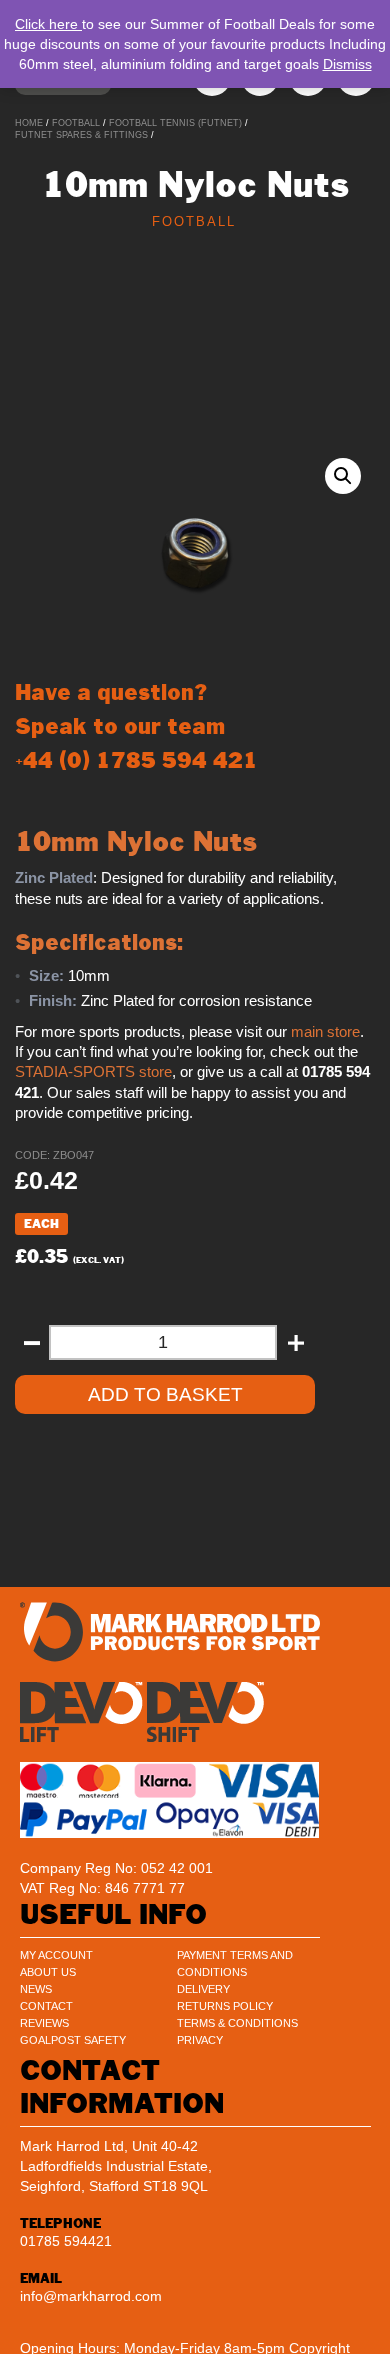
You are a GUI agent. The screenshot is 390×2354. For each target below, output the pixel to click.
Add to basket (165, 1394)
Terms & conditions (237, 2023)
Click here (48, 24)
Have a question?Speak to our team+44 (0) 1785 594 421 (136, 726)
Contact (46, 2006)
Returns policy (225, 2006)
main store (325, 1032)
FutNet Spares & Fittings (81, 135)
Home (29, 123)
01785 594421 (66, 2241)
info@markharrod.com (91, 2296)
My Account (56, 1955)
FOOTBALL (76, 123)
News (36, 1989)
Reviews (44, 2023)
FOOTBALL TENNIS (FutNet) (175, 123)
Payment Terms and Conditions (235, 1963)
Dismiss (347, 64)
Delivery (203, 1989)
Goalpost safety (73, 2040)
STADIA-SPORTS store (93, 1072)
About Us (48, 1972)
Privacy (200, 2040)
